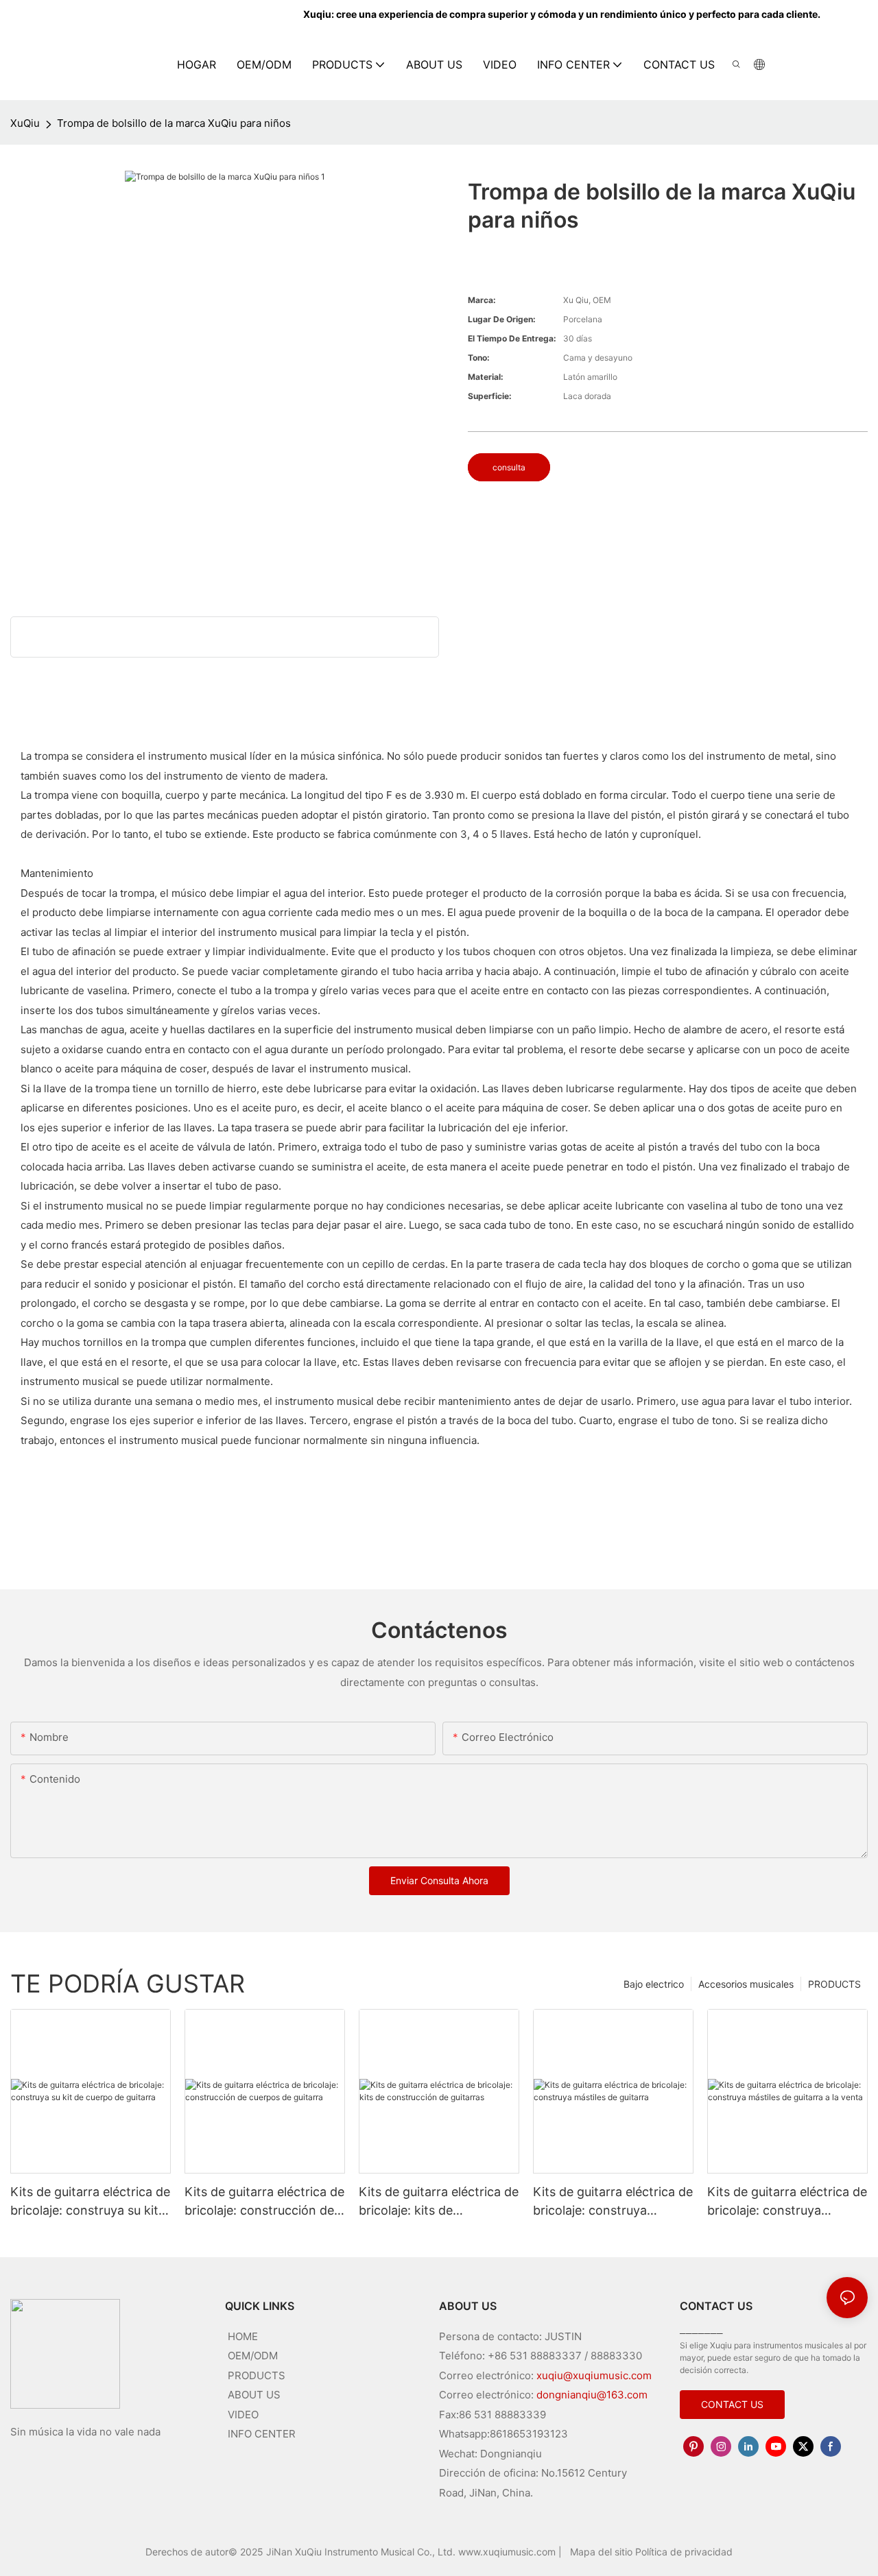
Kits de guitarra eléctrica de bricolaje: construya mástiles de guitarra (613, 2202)
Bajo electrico (654, 1984)
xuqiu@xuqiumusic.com (594, 2375)
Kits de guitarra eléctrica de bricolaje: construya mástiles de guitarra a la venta (787, 2202)
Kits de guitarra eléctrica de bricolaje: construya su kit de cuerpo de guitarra (90, 2202)
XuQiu (25, 123)
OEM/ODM (253, 2356)
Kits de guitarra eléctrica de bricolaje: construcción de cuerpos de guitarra (264, 2202)
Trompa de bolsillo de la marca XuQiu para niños (174, 123)
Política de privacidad (684, 2552)
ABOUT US (254, 2395)
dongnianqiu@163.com (592, 2395)
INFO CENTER (262, 2434)
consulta (509, 467)
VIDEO (243, 2415)
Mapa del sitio (603, 2552)
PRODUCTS (834, 1984)
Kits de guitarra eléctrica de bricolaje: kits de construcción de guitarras (439, 2202)
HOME (243, 2336)
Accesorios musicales (746, 1984)
